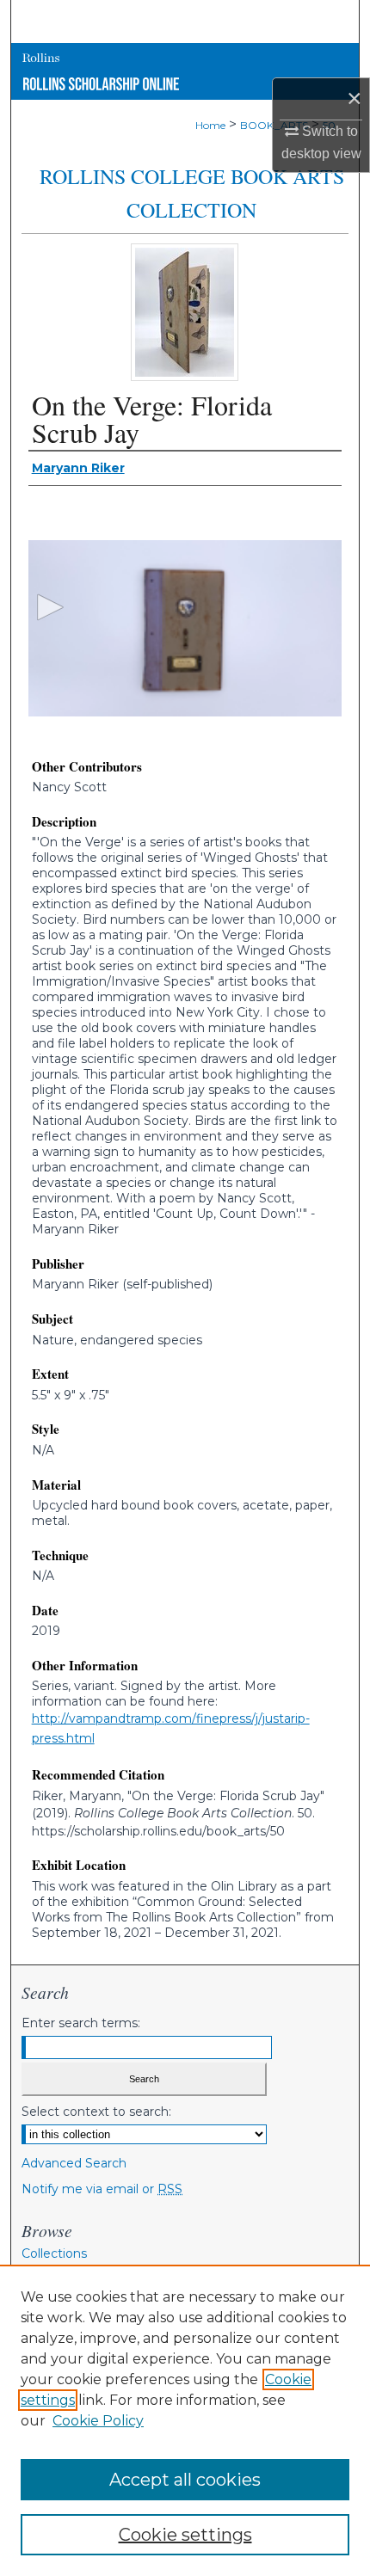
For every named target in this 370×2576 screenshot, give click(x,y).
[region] (185, 2420)
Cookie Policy (98, 2421)
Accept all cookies (185, 2480)
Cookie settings (185, 2535)
